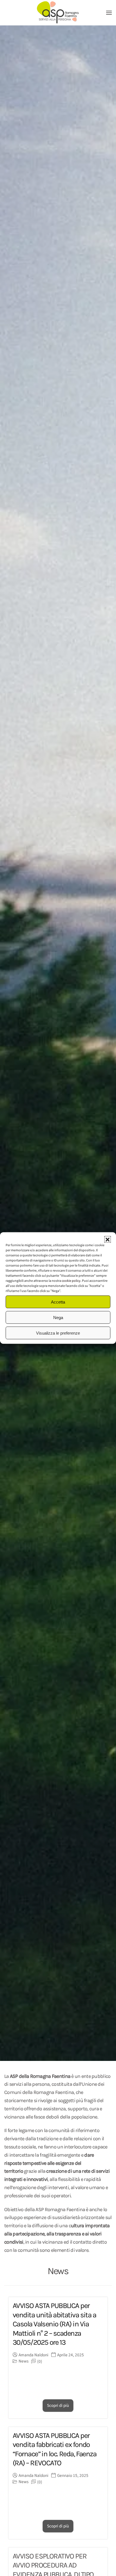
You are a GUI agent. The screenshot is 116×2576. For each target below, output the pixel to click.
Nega (58, 1317)
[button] (108, 1239)
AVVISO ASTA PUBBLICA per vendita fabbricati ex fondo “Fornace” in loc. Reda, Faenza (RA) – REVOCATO (54, 2449)
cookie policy (71, 1281)
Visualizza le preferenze (58, 1333)
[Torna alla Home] (58, 13)
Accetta (58, 1302)
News (24, 2361)
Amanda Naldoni (34, 2355)
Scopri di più (58, 2406)
